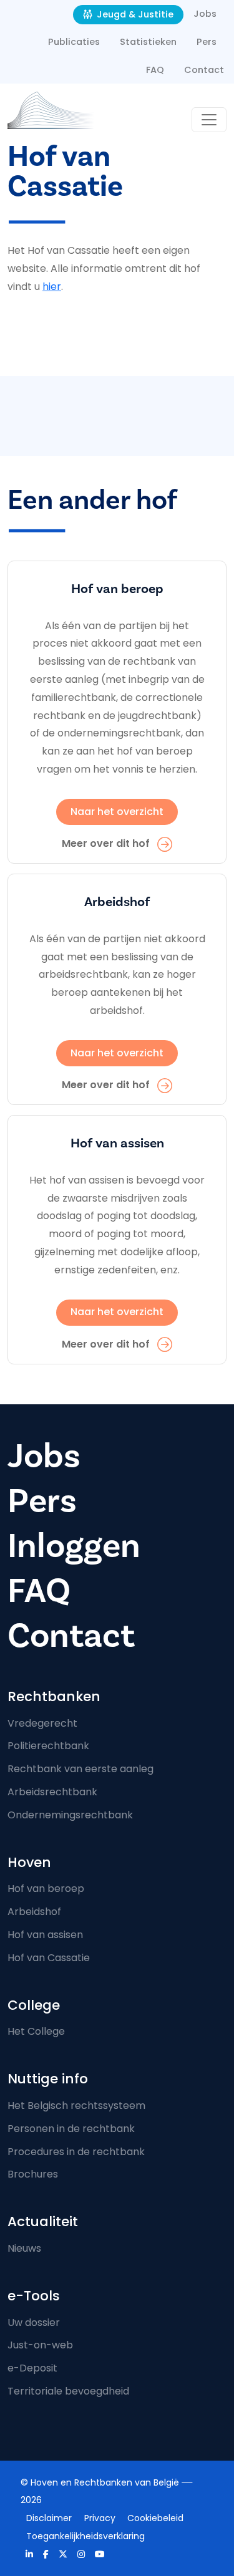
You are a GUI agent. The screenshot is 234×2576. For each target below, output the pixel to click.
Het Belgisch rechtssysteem (76, 2106)
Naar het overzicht (117, 812)
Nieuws (24, 2248)
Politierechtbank (48, 1746)
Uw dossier (34, 2323)
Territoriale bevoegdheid (68, 2391)
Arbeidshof (34, 1912)
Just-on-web (40, 2345)
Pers (207, 42)
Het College (36, 2031)
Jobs (205, 14)
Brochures (33, 2174)
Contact (204, 70)
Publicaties (74, 42)
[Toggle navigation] (209, 120)
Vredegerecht (42, 1723)
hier (52, 287)
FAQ (155, 70)
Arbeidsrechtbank (52, 1792)
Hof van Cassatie (49, 1958)
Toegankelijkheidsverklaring (85, 2536)
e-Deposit (32, 2368)
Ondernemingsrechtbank (70, 1815)
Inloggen (74, 1546)
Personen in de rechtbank (71, 2129)
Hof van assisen (45, 1935)
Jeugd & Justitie (134, 14)
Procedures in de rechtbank (76, 2152)
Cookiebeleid (155, 2518)
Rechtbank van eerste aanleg (80, 1769)
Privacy (100, 2518)
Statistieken (148, 42)
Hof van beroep (46, 1889)
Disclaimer (49, 2518)
